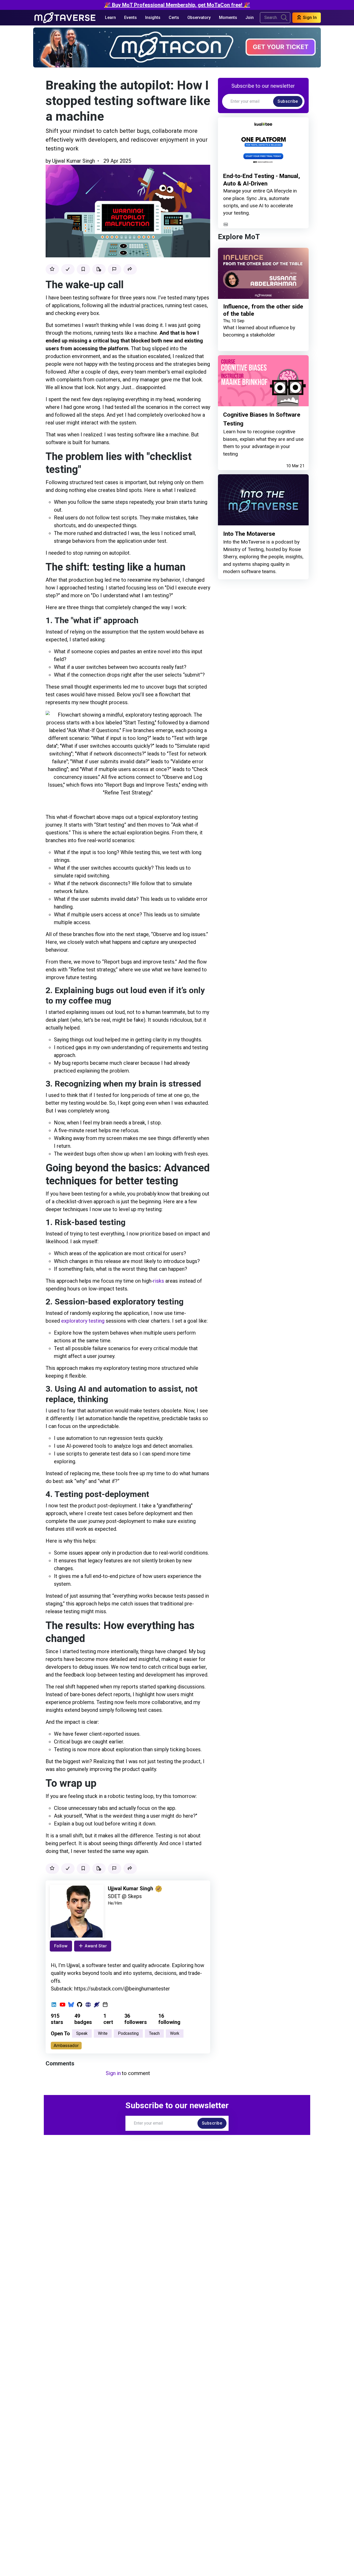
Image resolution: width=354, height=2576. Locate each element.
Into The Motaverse (249, 534)
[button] (130, 269)
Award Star (96, 1946)
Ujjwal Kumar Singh (73, 161)
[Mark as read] (68, 269)
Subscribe (288, 101)
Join (250, 18)
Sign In (309, 18)
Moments (228, 18)
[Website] (88, 2005)
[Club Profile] (97, 2005)
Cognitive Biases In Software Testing (262, 419)
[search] (284, 18)
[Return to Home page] (65, 18)
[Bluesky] (71, 2005)
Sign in (113, 2073)
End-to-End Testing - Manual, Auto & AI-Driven (262, 180)
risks (159, 1281)
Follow (61, 1946)
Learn (110, 18)
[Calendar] (105, 2005)
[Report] (115, 269)
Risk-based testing (91, 1222)
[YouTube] (63, 2005)
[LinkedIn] (54, 2005)
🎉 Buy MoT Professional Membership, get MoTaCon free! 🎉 (177, 5)
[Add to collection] (99, 269)
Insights (153, 18)
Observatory (199, 18)
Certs (174, 18)
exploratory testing (83, 1321)
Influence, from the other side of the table (263, 310)
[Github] (80, 2005)
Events (130, 18)
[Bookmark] (83, 269)
